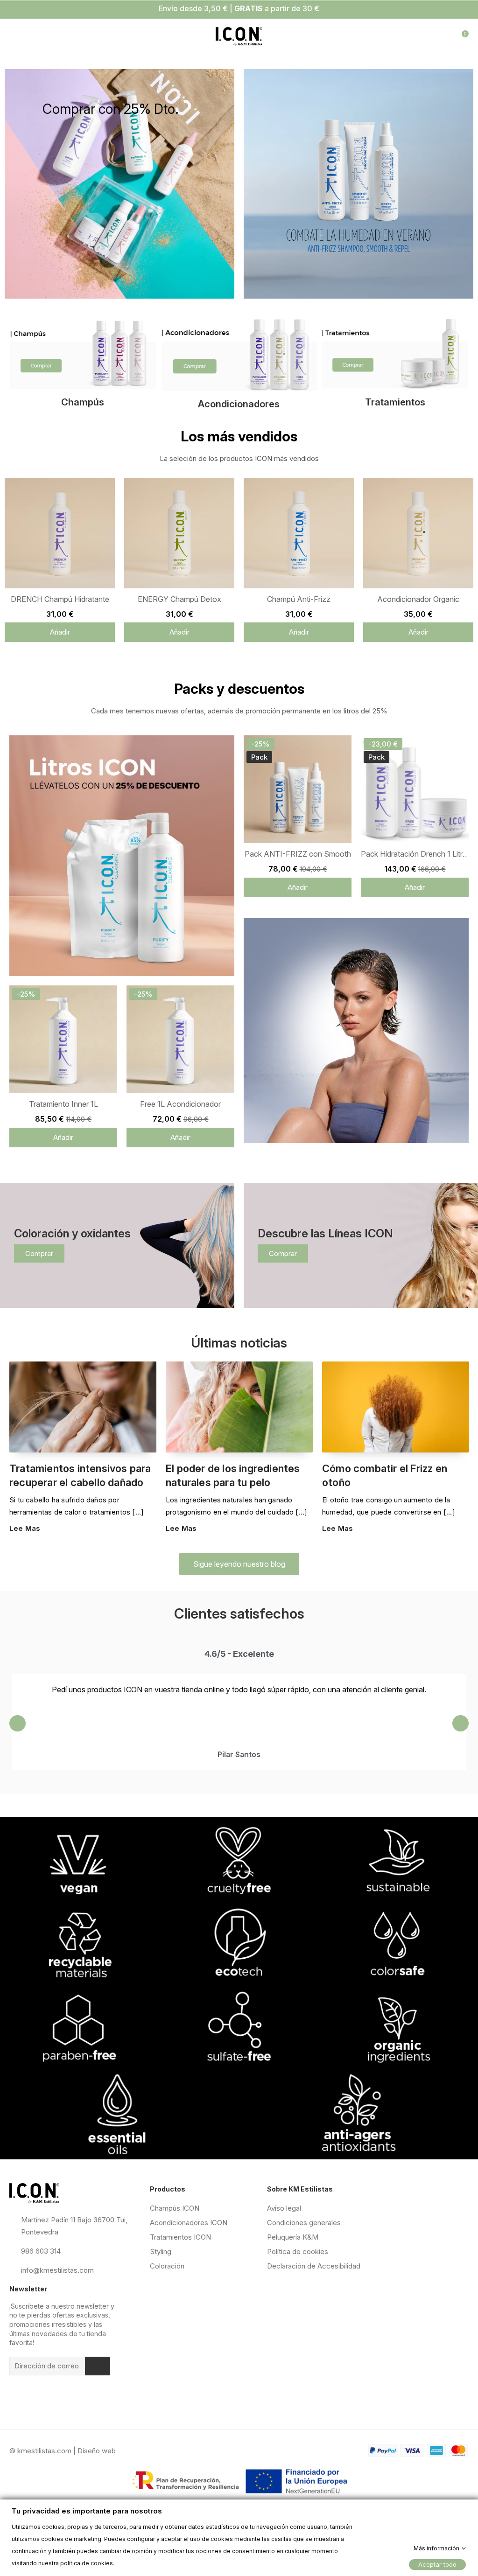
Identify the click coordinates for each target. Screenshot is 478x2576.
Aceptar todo (437, 2564)
